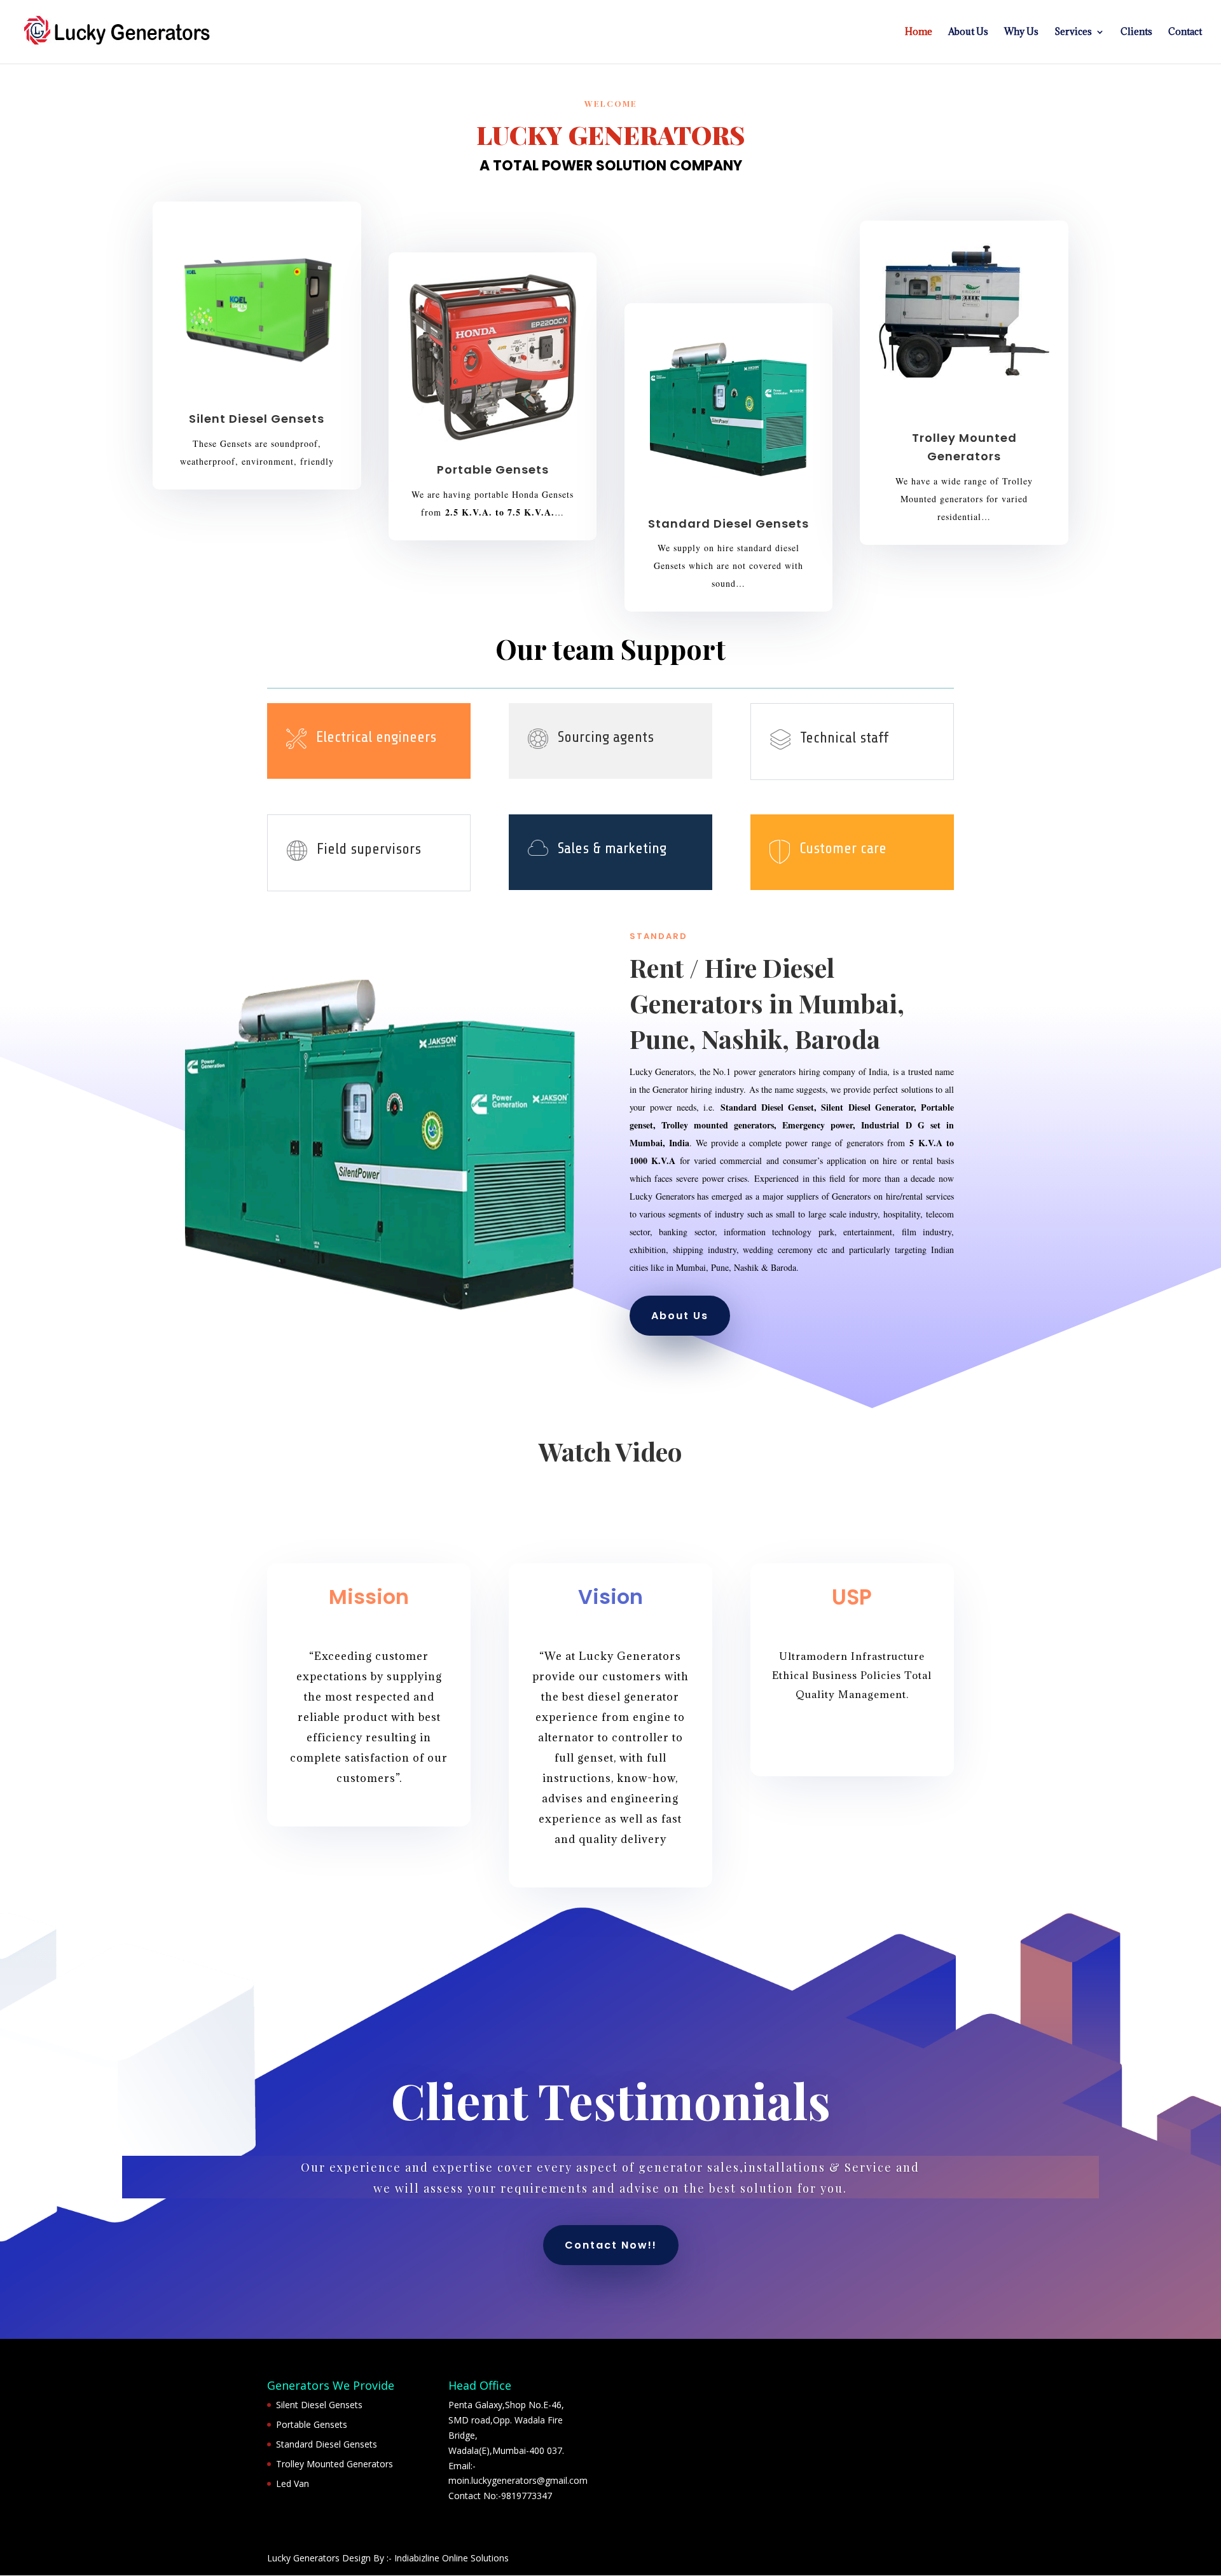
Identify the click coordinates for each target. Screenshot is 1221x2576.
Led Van (293, 2484)
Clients (1136, 32)
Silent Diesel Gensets (319, 2405)
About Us (968, 32)
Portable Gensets (312, 2424)
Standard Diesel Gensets (327, 2444)
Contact (1185, 32)
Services (1073, 32)
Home (919, 32)
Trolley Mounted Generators (335, 2464)
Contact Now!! (611, 2245)
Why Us (1021, 32)
